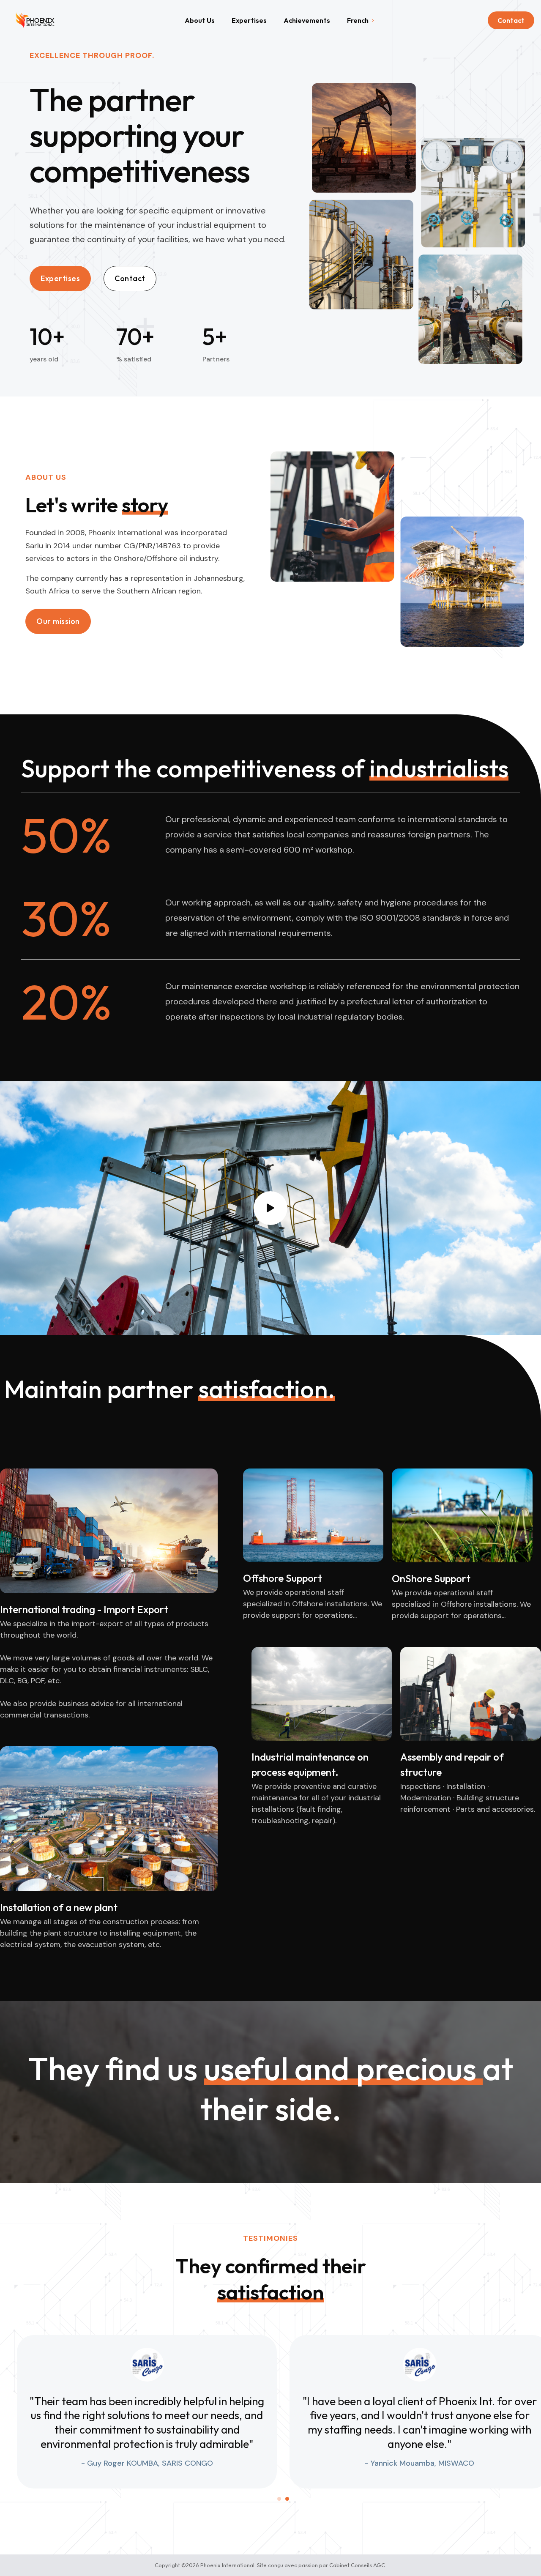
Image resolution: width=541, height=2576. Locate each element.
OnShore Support (431, 1578)
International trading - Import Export (84, 1609)
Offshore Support (283, 1578)
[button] (58, 621)
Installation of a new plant (59, 1907)
